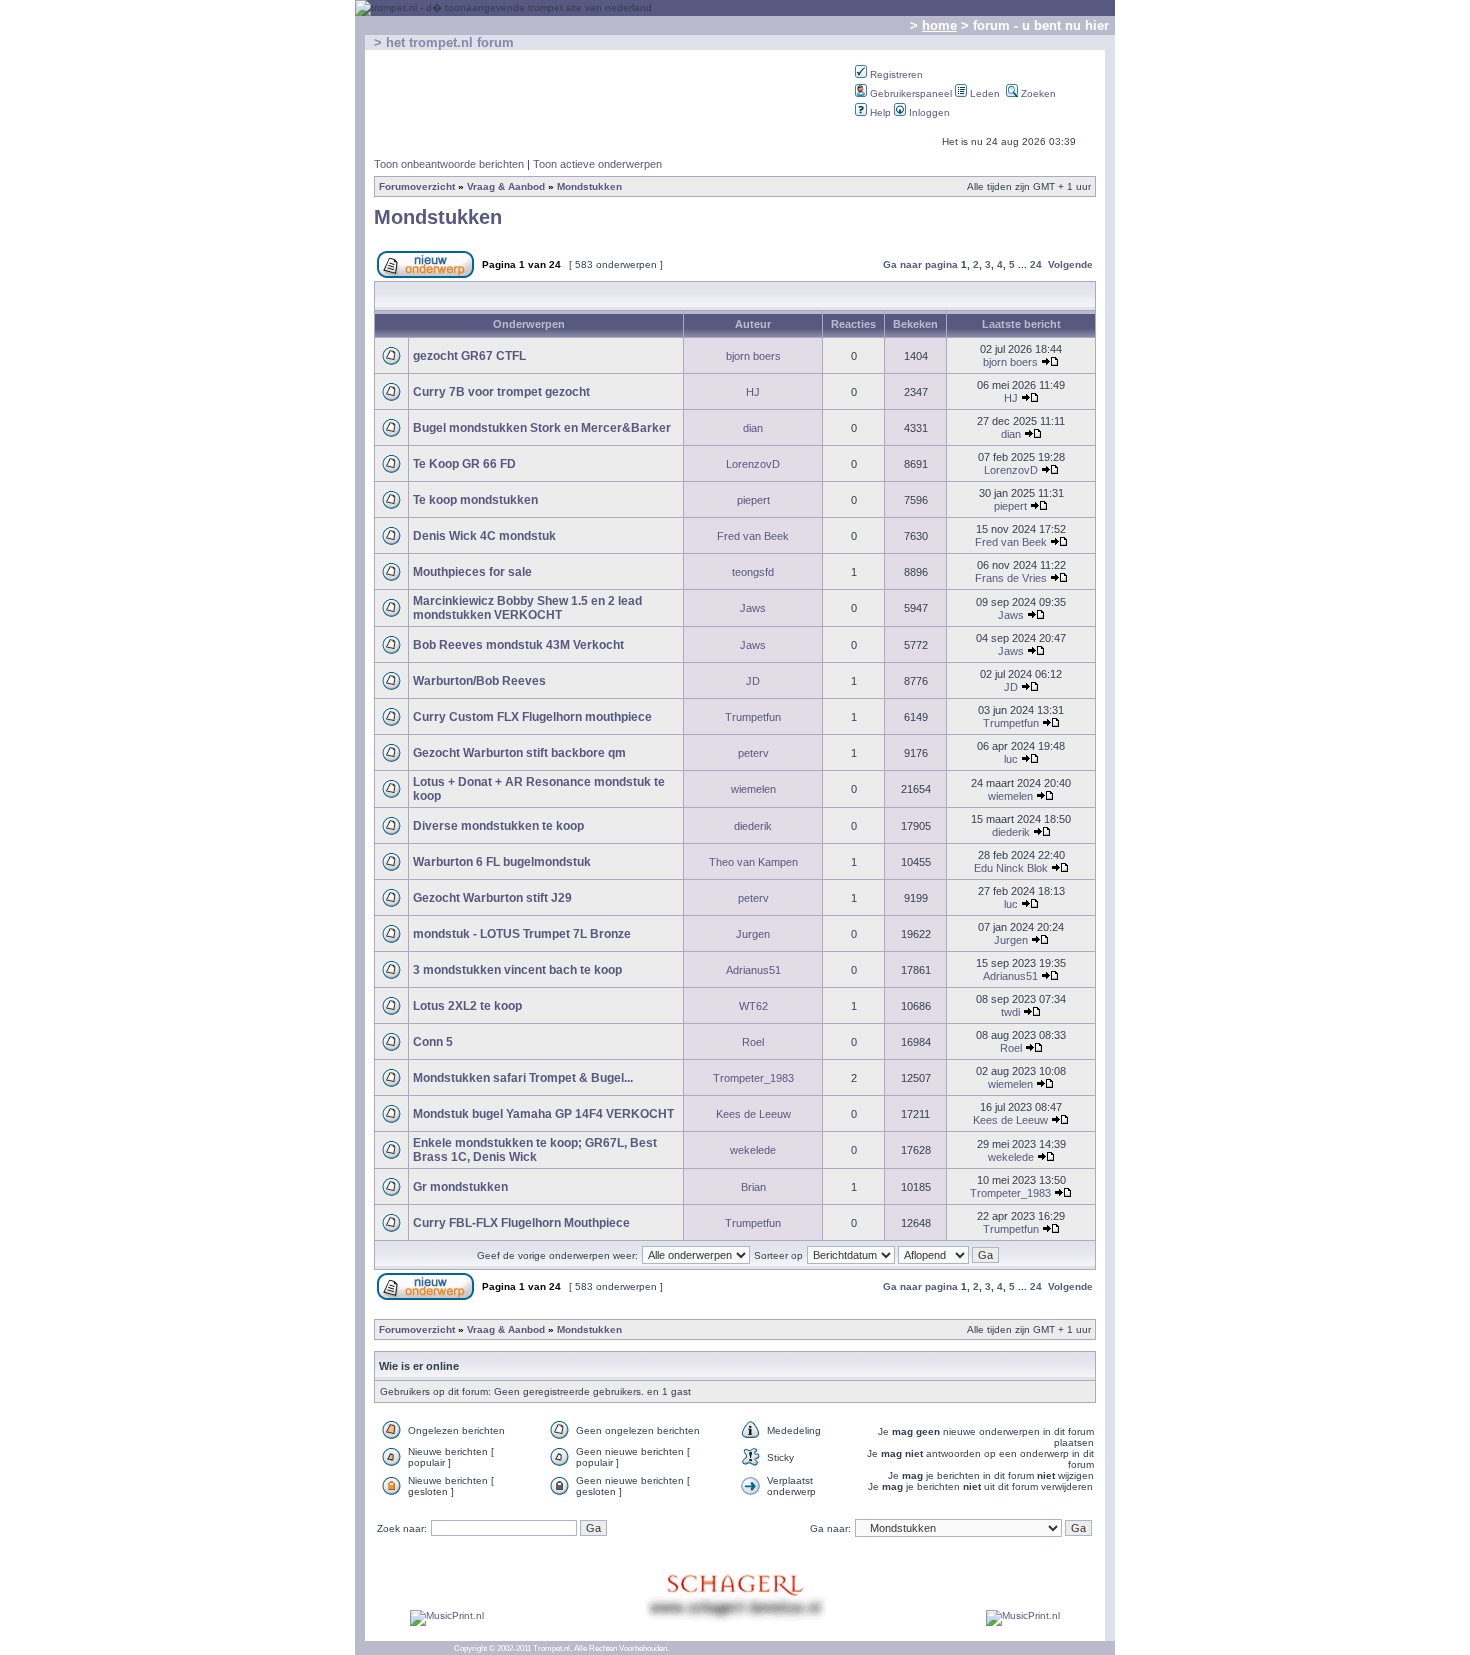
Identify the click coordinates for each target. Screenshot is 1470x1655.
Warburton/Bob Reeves (479, 681)
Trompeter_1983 (753, 1078)
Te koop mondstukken (475, 500)
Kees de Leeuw (753, 1114)
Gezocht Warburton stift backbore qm (519, 753)
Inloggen (928, 112)
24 (1036, 264)
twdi (1010, 1012)
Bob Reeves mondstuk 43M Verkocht (518, 645)
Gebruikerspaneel (909, 93)
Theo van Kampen (753, 862)
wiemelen (753, 789)
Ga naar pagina (920, 264)
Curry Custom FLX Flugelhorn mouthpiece (532, 717)
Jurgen (753, 934)
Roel (753, 1042)
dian (753, 428)
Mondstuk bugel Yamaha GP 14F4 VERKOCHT (543, 1114)
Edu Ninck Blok (1011, 868)
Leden (983, 93)
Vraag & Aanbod (506, 186)
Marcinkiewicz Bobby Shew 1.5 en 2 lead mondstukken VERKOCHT (527, 608)
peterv (753, 753)
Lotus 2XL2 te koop (467, 1006)
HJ (753, 392)
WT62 (753, 1006)
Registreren (895, 74)
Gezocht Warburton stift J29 (492, 898)
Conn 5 (433, 1042)
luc (1011, 759)
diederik (753, 826)
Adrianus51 (753, 970)
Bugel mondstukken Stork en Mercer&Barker (542, 428)
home (939, 25)
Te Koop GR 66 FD (464, 464)
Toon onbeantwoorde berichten (449, 164)
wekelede (753, 1150)
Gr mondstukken (460, 1187)
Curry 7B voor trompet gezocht (501, 392)
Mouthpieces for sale (472, 572)
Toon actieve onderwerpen (597, 164)
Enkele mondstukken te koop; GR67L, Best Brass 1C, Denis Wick (535, 1150)
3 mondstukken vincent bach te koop (517, 970)
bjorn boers (753, 356)
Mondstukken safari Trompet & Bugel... (523, 1078)
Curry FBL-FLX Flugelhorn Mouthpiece (521, 1223)
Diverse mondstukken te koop (498, 826)
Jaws (753, 608)
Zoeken (1037, 93)
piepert (753, 500)
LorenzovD (753, 464)
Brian (753, 1187)
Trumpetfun (753, 717)
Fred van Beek (753, 536)
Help (879, 112)
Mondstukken (589, 186)
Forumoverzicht (417, 186)
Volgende (1070, 264)
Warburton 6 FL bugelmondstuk (502, 862)
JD (753, 681)
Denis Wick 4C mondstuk (484, 536)
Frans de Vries (1011, 578)
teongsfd (753, 572)
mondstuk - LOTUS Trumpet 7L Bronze (522, 934)
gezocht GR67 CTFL (469, 356)
